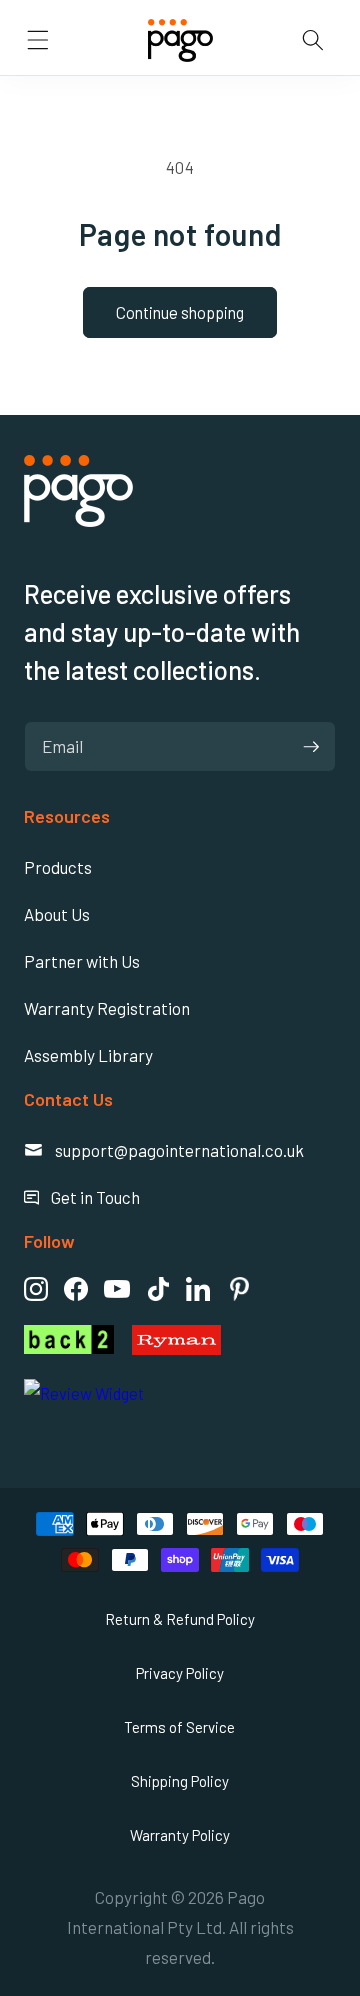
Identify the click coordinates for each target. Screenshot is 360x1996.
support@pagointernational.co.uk (164, 1150)
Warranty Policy (180, 1835)
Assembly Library (88, 1055)
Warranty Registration (107, 1008)
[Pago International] (78, 520)
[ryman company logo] (234, 1340)
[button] (38, 40)
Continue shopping (180, 312)
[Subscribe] (311, 747)
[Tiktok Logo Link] (158, 1289)
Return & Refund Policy (180, 1619)
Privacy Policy (180, 1673)
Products (58, 867)
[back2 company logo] (69, 1340)
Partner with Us (82, 961)
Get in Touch (82, 1197)
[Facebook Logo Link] (76, 1289)
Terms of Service (179, 1727)
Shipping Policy (180, 1781)
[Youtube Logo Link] (117, 1289)
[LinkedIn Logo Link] (198, 1289)
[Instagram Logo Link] (36, 1289)
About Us (57, 914)
